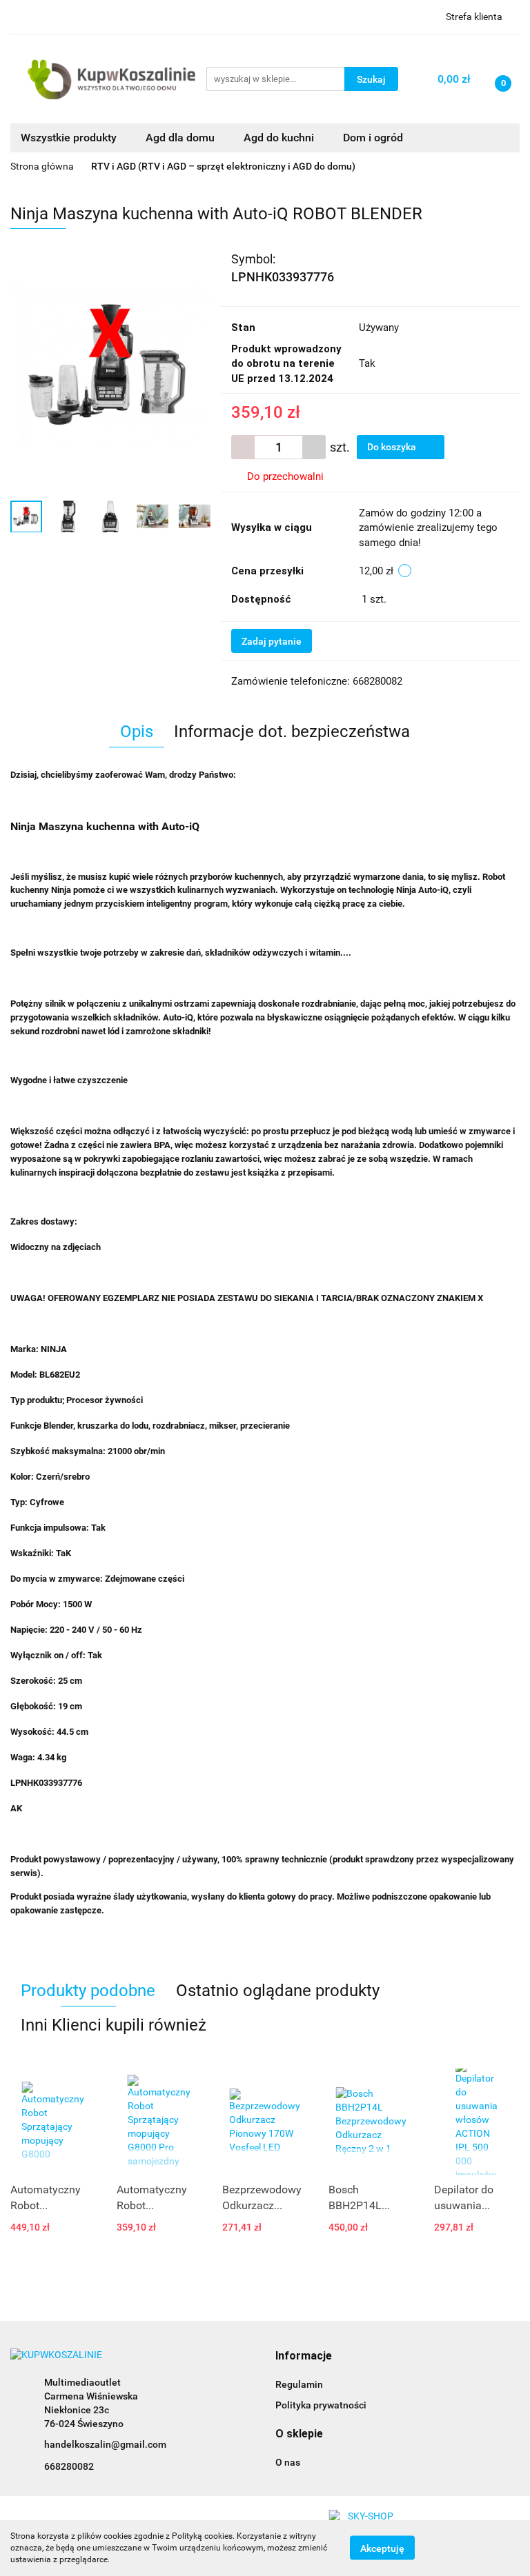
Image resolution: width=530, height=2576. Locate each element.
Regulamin (299, 2384)
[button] (304, 2356)
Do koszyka (393, 447)
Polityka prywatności (321, 2405)
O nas (288, 2462)
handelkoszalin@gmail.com (105, 2444)
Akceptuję (382, 2548)
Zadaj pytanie (272, 641)
